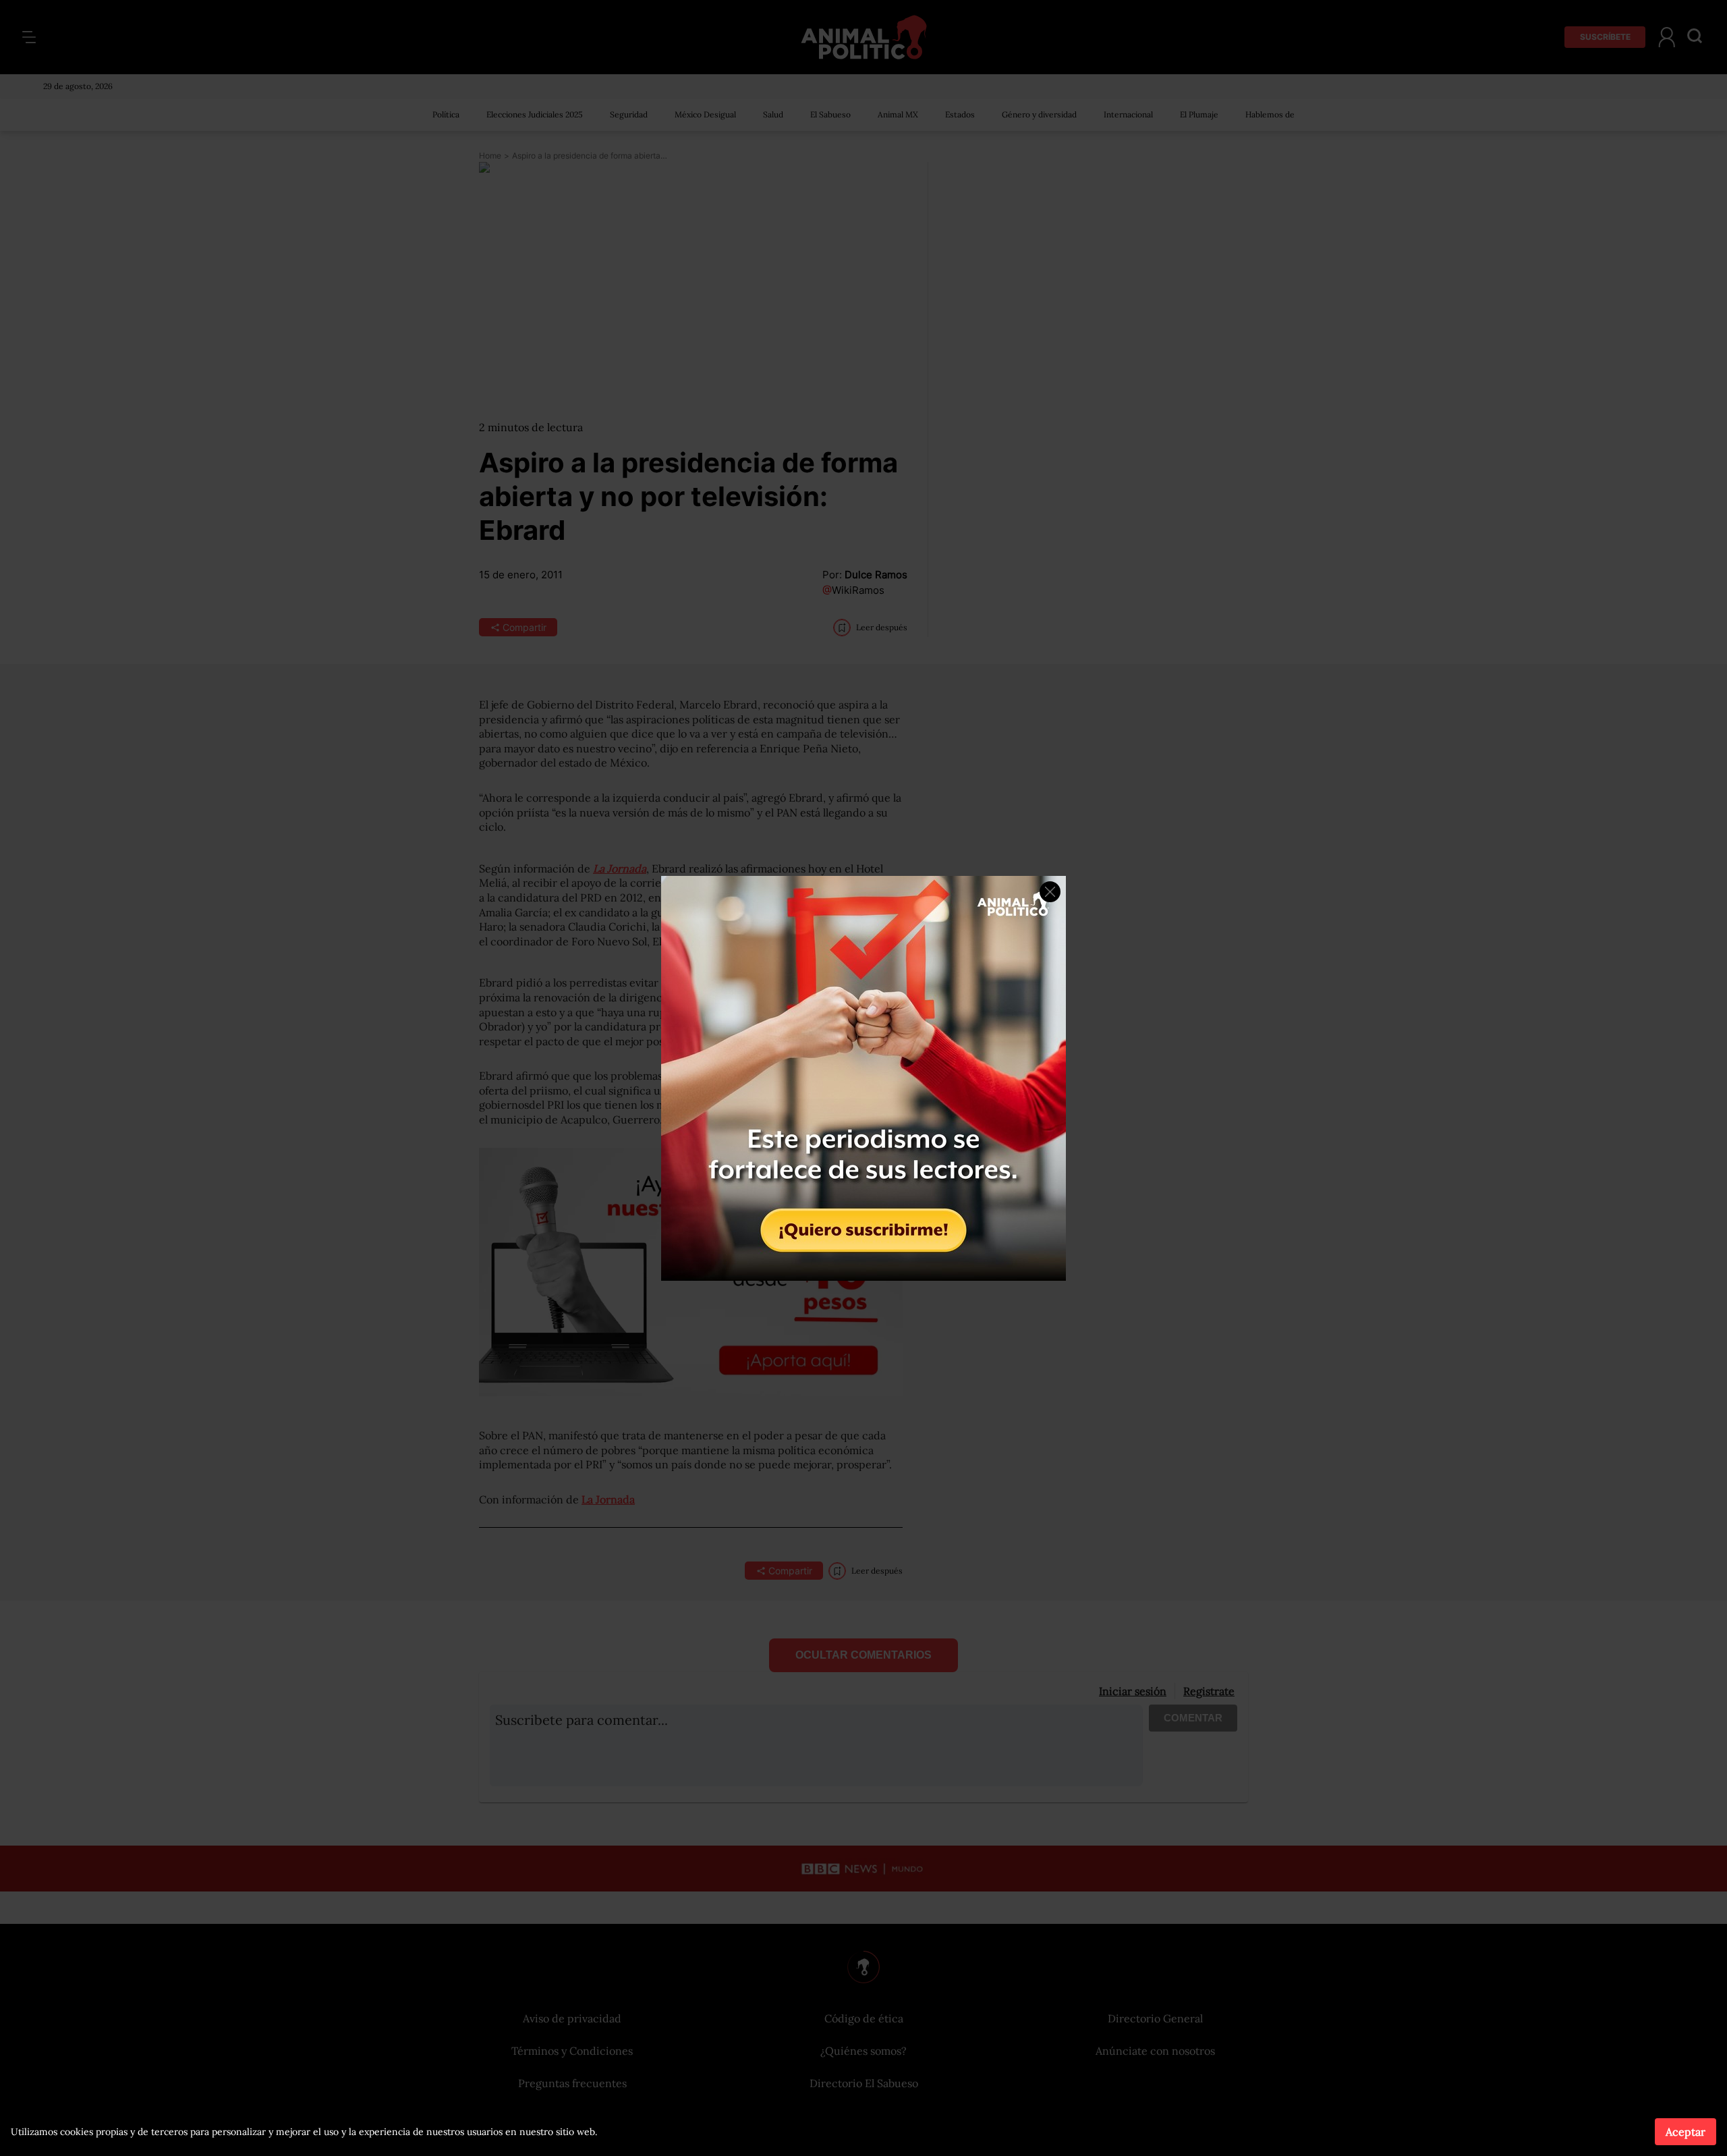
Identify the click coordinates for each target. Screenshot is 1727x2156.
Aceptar (1686, 2132)
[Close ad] (1050, 892)
